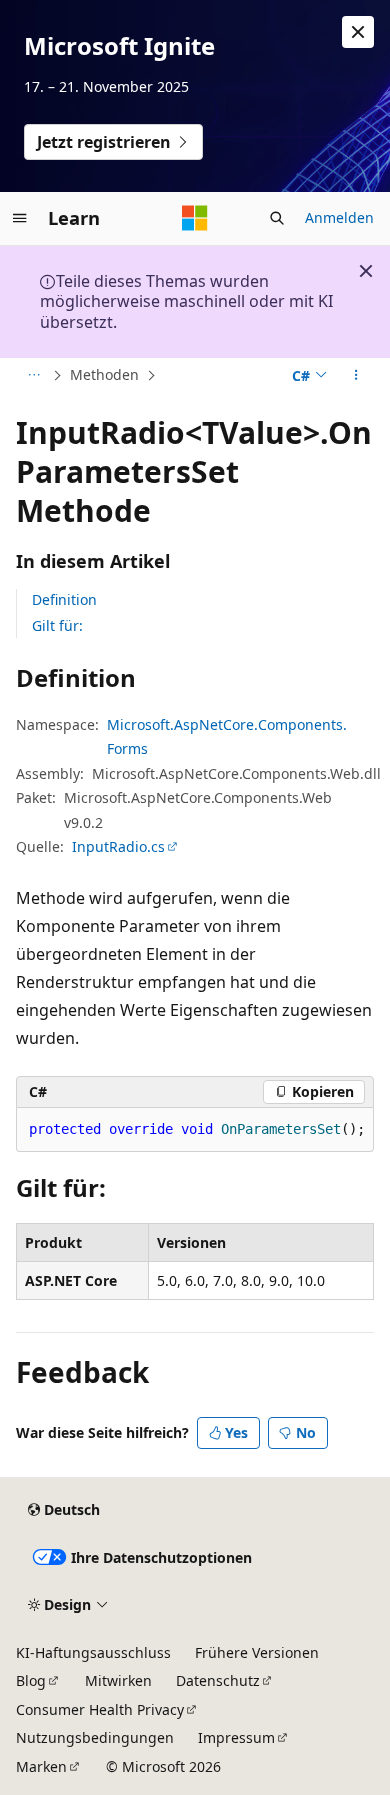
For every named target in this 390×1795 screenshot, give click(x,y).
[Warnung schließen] (358, 32)
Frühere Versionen (257, 1652)
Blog (31, 1680)
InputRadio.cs (118, 846)
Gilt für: (57, 625)
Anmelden (339, 217)
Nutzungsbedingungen (95, 1737)
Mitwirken (118, 1680)
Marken (41, 1766)
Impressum (236, 1737)
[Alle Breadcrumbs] (33, 376)
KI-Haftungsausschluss (93, 1652)
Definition (64, 599)
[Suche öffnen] (277, 218)
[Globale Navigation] (20, 218)
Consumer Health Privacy (100, 1709)
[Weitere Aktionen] (356, 376)
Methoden (104, 374)
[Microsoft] (195, 218)
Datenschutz (218, 1680)
